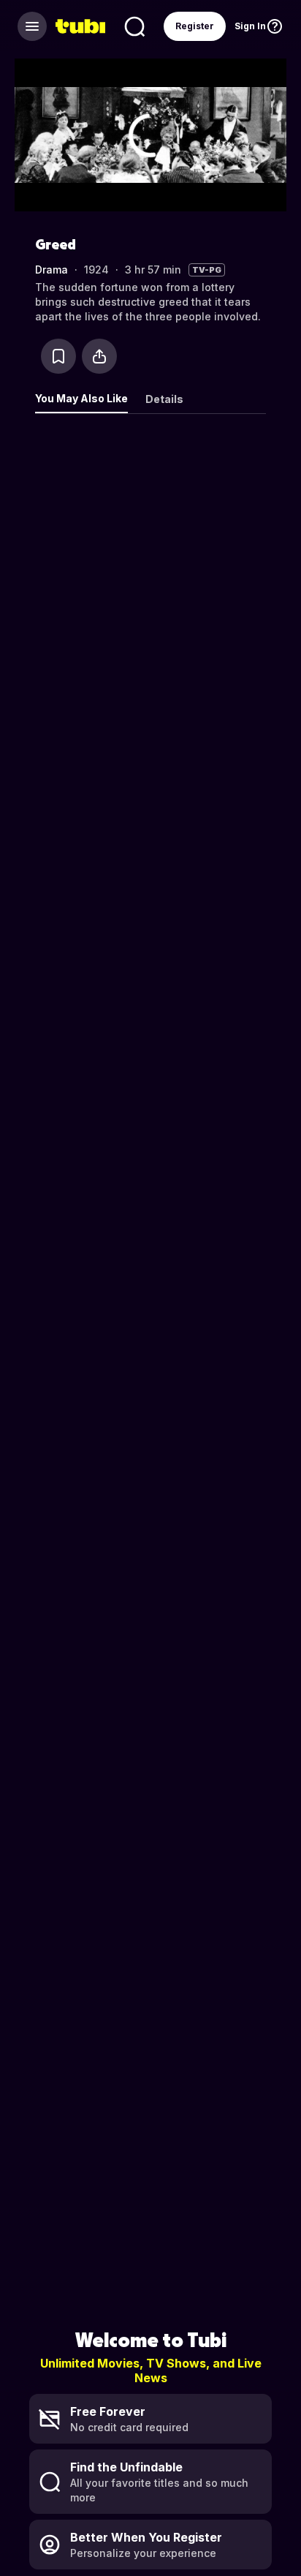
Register (195, 26)
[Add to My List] (58, 356)
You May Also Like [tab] (81, 398)
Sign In (250, 26)
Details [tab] (164, 399)
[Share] (99, 356)
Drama (52, 270)
